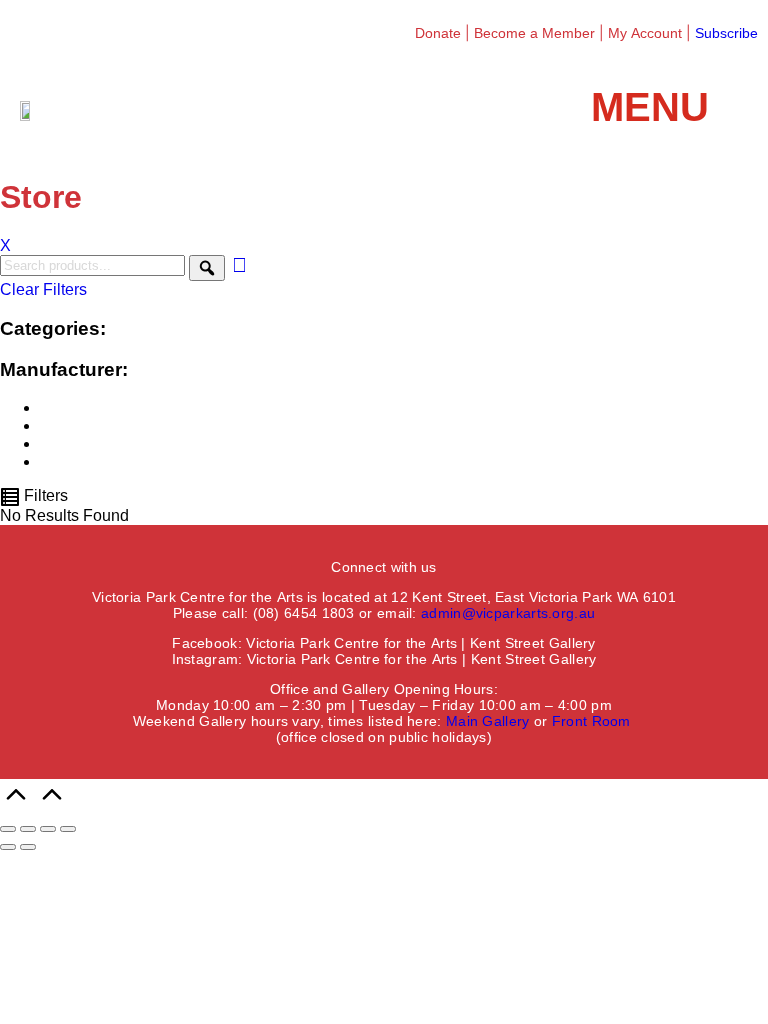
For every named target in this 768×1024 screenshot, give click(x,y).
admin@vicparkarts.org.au (508, 613)
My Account (645, 33)
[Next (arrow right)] (28, 847)
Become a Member (534, 33)
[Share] (48, 829)
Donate (438, 33)
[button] (669, 107)
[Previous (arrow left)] (8, 847)
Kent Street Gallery (533, 643)
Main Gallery (488, 721)
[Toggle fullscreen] (28, 829)
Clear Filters (43, 289)
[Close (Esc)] (68, 829)
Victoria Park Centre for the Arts (351, 643)
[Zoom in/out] (8, 829)
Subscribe (726, 33)
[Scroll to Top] (34, 805)
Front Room (591, 721)
